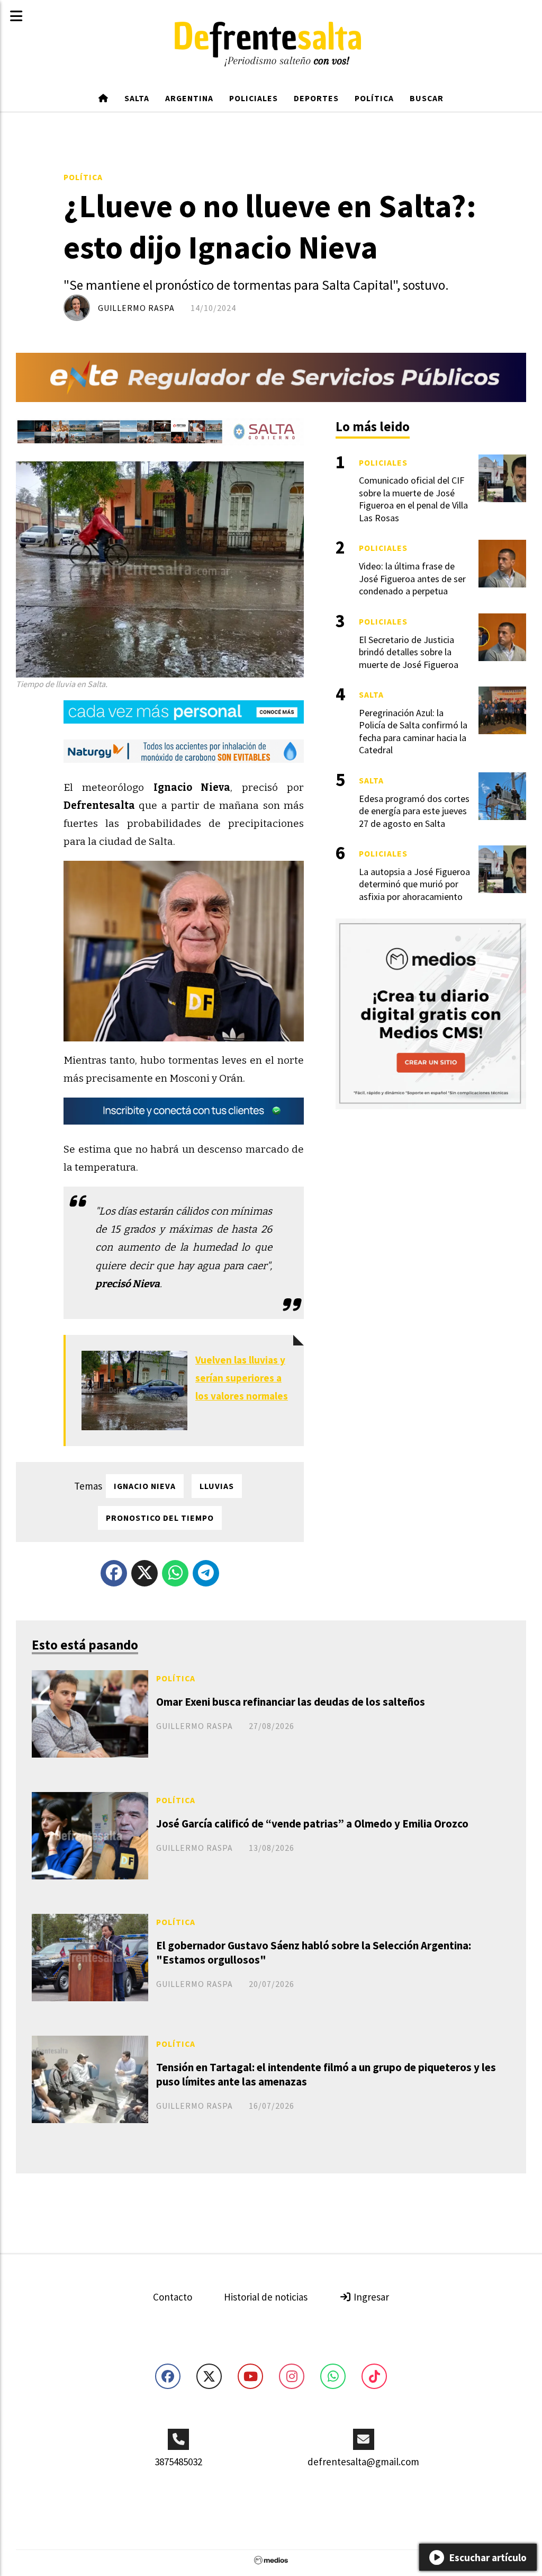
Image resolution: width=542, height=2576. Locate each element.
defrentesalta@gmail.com (363, 2462)
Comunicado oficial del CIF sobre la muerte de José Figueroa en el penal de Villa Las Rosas (413, 499)
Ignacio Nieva (145, 1486)
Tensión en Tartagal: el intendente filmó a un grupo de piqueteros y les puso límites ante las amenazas (326, 2074)
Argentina (189, 98)
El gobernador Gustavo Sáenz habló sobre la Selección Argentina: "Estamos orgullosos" (314, 1953)
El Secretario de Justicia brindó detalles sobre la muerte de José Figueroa (409, 652)
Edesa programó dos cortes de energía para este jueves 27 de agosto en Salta (414, 811)
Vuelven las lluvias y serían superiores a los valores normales (242, 1378)
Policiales (254, 98)
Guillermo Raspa (136, 308)
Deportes (316, 98)
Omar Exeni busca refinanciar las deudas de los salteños (291, 1702)
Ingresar (370, 2297)
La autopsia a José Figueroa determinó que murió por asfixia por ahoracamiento (414, 884)
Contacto (173, 2297)
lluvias (217, 1486)
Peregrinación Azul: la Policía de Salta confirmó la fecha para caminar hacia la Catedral (413, 731)
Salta (137, 98)
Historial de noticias (266, 2297)
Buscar (427, 98)
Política (374, 98)
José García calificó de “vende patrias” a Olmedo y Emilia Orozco (312, 1824)
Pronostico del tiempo (160, 1518)
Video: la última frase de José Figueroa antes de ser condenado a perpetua (412, 578)
